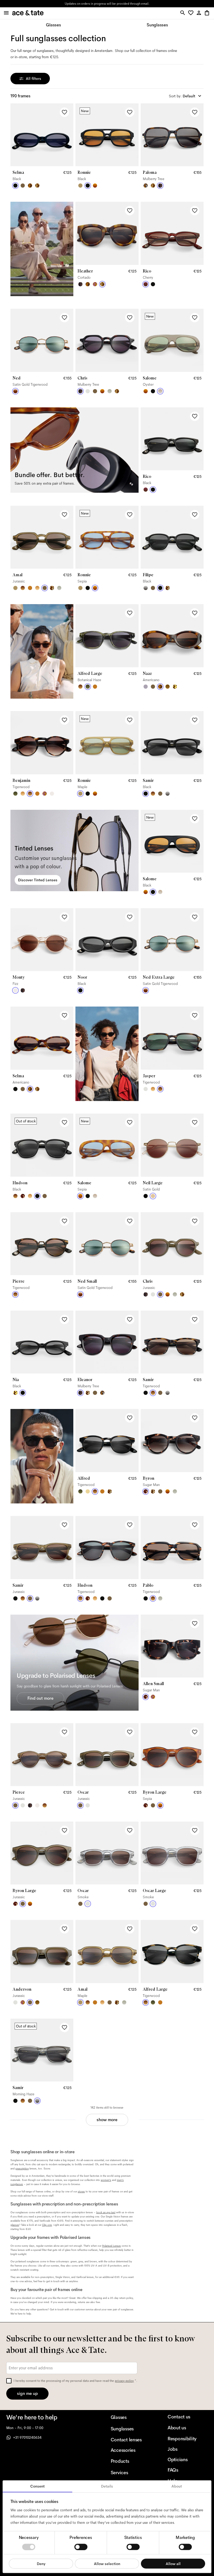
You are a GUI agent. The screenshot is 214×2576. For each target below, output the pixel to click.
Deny (41, 2563)
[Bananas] (175, 687)
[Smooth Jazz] (52, 588)
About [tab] (177, 2486)
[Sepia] (95, 186)
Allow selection (107, 2563)
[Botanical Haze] (88, 687)
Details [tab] (107, 2486)
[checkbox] (9, 2381)
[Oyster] (160, 391)
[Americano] (30, 186)
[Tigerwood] (23, 588)
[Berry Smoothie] (146, 687)
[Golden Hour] (88, 1491)
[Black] (15, 186)
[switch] (81, 2547)
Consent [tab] (37, 2486)
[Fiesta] (95, 284)
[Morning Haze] (146, 588)
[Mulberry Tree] (160, 186)
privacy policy (124, 2381)
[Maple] (80, 186)
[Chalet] (168, 687)
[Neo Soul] (146, 186)
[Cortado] (37, 186)
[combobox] (186, 96)
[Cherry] (146, 284)
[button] (192, 13)
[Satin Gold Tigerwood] (15, 391)
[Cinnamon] (30, 588)
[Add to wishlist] (64, 112)
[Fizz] (52, 794)
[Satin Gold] (153, 1196)
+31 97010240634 (27, 2437)
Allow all (173, 2563)
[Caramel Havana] (37, 588)
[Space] (88, 1393)
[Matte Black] (146, 1196)
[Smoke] (88, 391)
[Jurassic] (23, 186)
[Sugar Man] (23, 1196)
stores (67, 4)
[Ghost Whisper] (110, 391)
